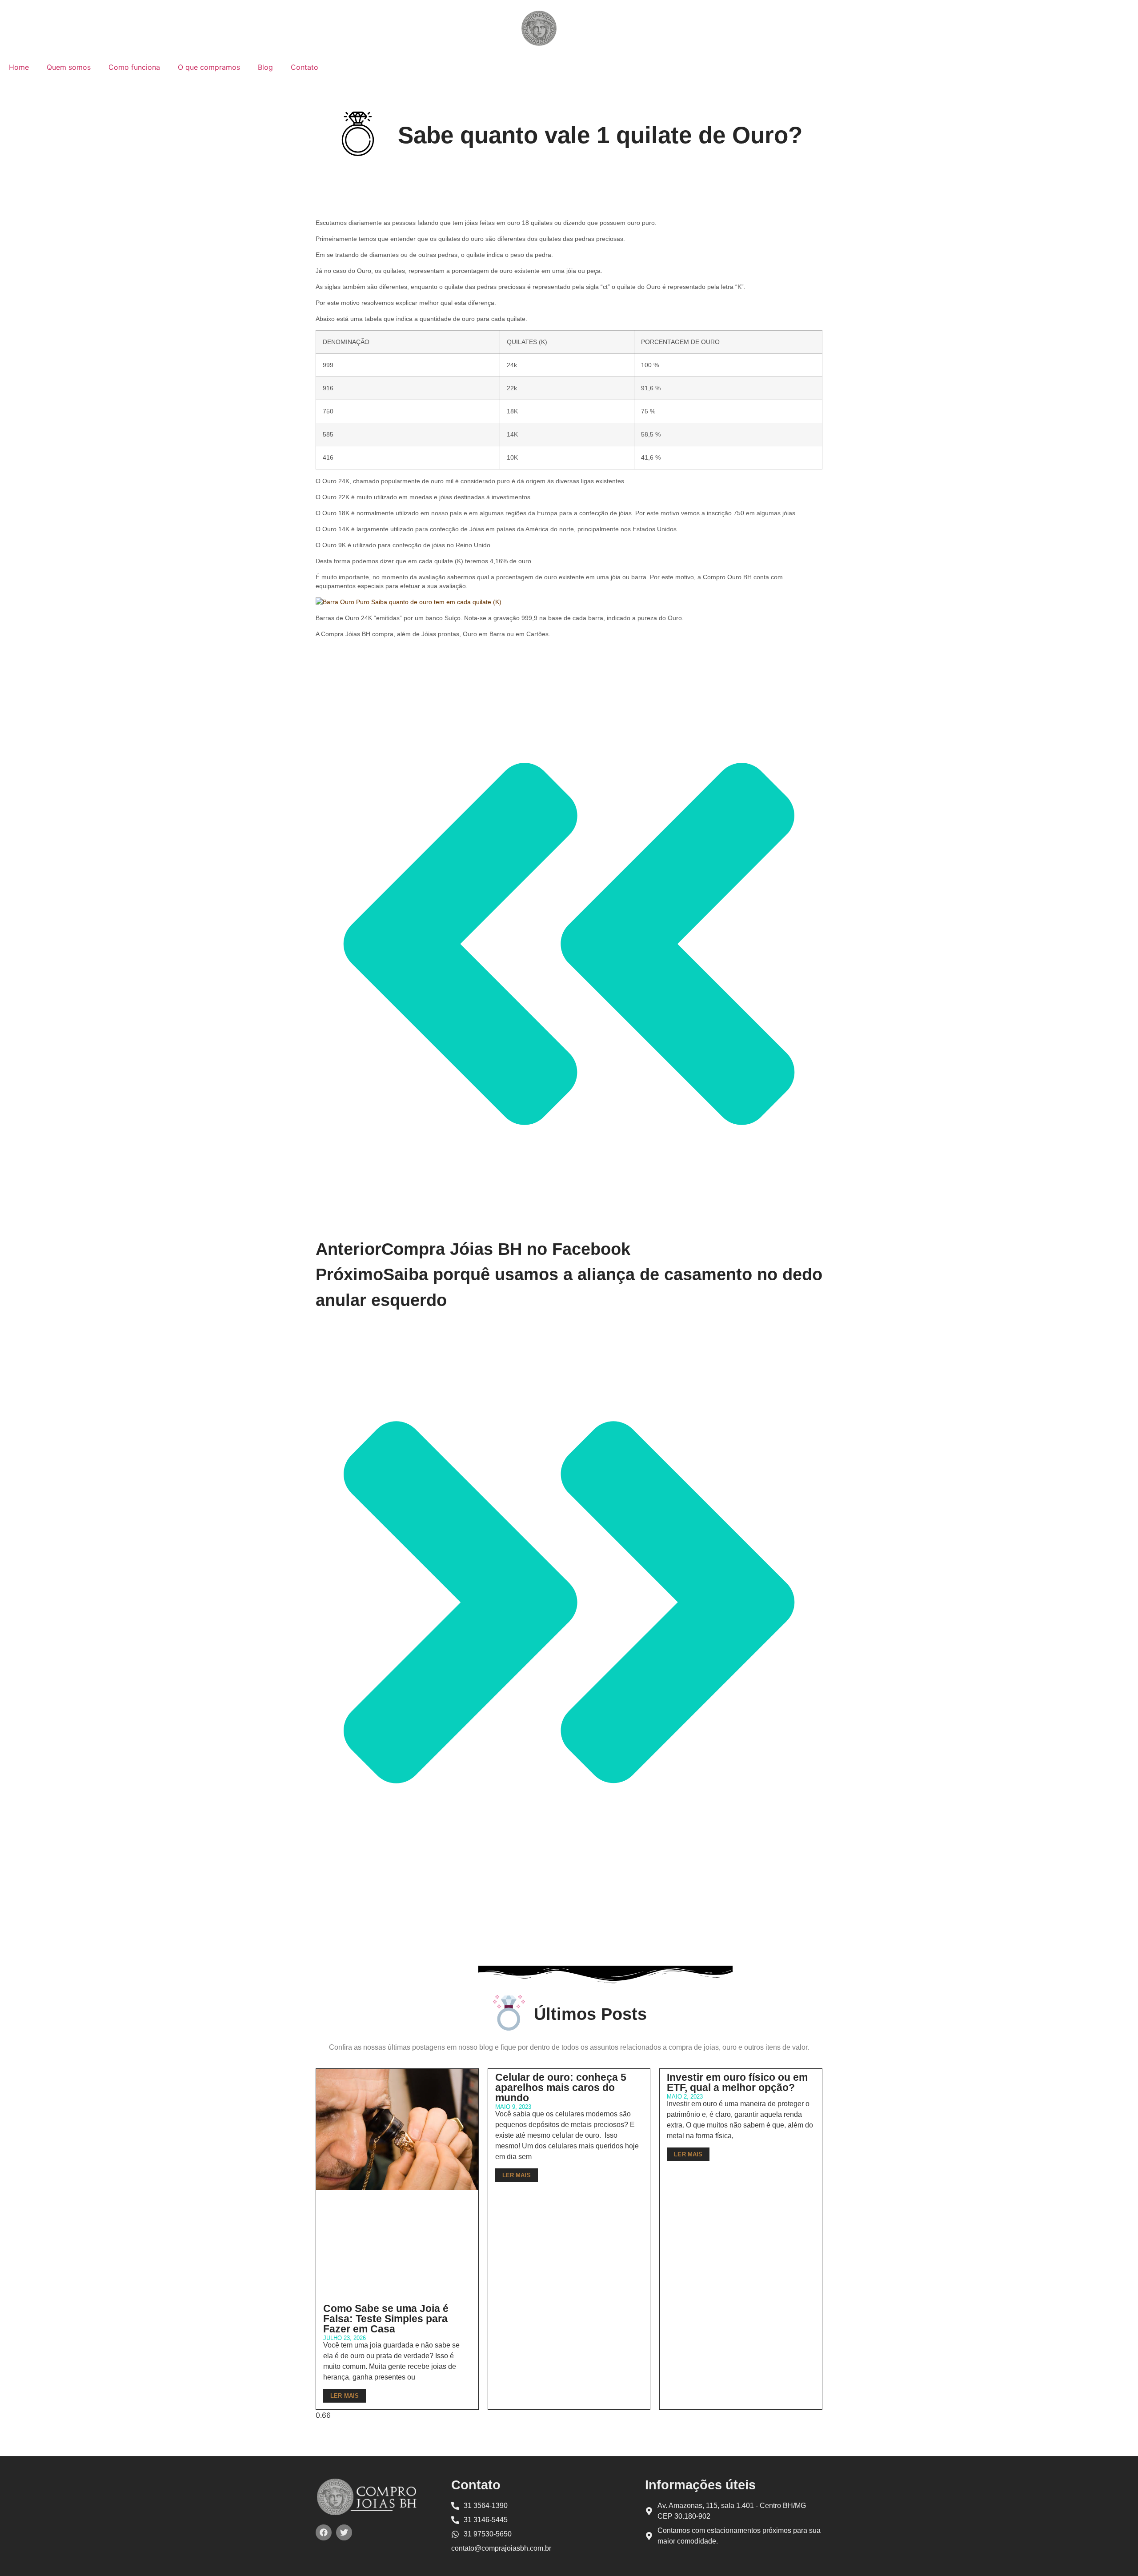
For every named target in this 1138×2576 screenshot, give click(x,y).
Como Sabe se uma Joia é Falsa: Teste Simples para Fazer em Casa (386, 2319)
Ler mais (345, 2396)
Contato (305, 67)
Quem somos (69, 67)
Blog (265, 67)
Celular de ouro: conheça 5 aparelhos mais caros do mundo (561, 2087)
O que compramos (209, 67)
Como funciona (134, 67)
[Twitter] (344, 2532)
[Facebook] (324, 2532)
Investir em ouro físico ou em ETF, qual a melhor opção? (737, 2082)
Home (19, 67)
